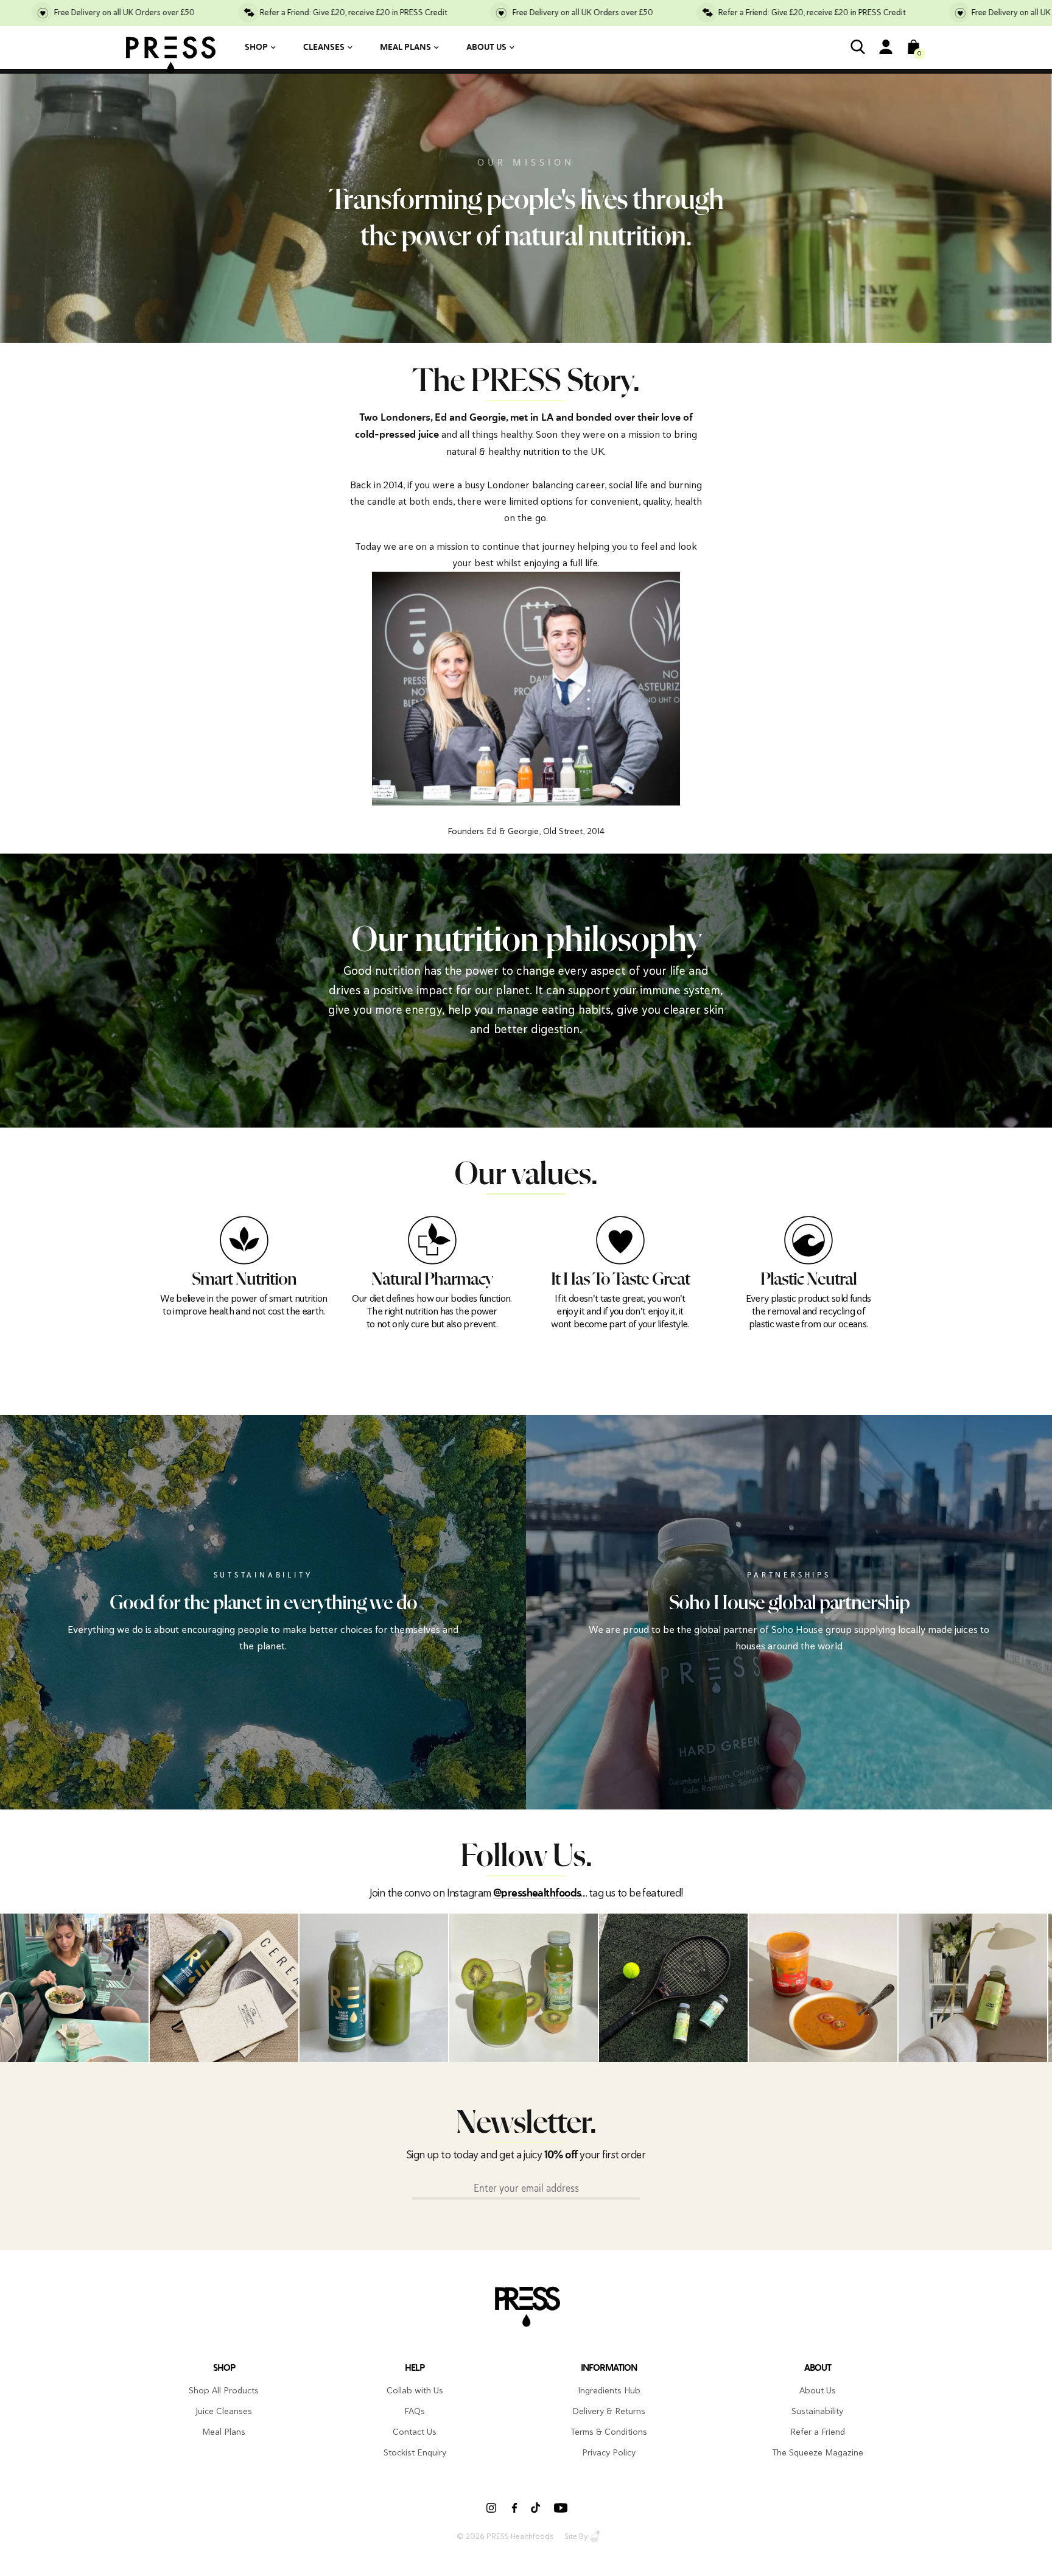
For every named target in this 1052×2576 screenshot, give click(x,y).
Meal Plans (405, 47)
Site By (576, 2536)
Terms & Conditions (609, 2432)
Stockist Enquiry (415, 2452)
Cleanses (324, 47)
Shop (256, 47)
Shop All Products (224, 2390)
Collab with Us (415, 2390)
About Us (486, 47)
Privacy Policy (609, 2452)
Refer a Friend (818, 2432)
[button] (999, 1988)
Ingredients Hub (609, 2390)
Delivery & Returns (609, 2411)
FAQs (415, 2411)
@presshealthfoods (537, 1893)
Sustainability (817, 2411)
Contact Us (415, 2432)
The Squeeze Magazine (818, 2452)
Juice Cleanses (224, 2411)
